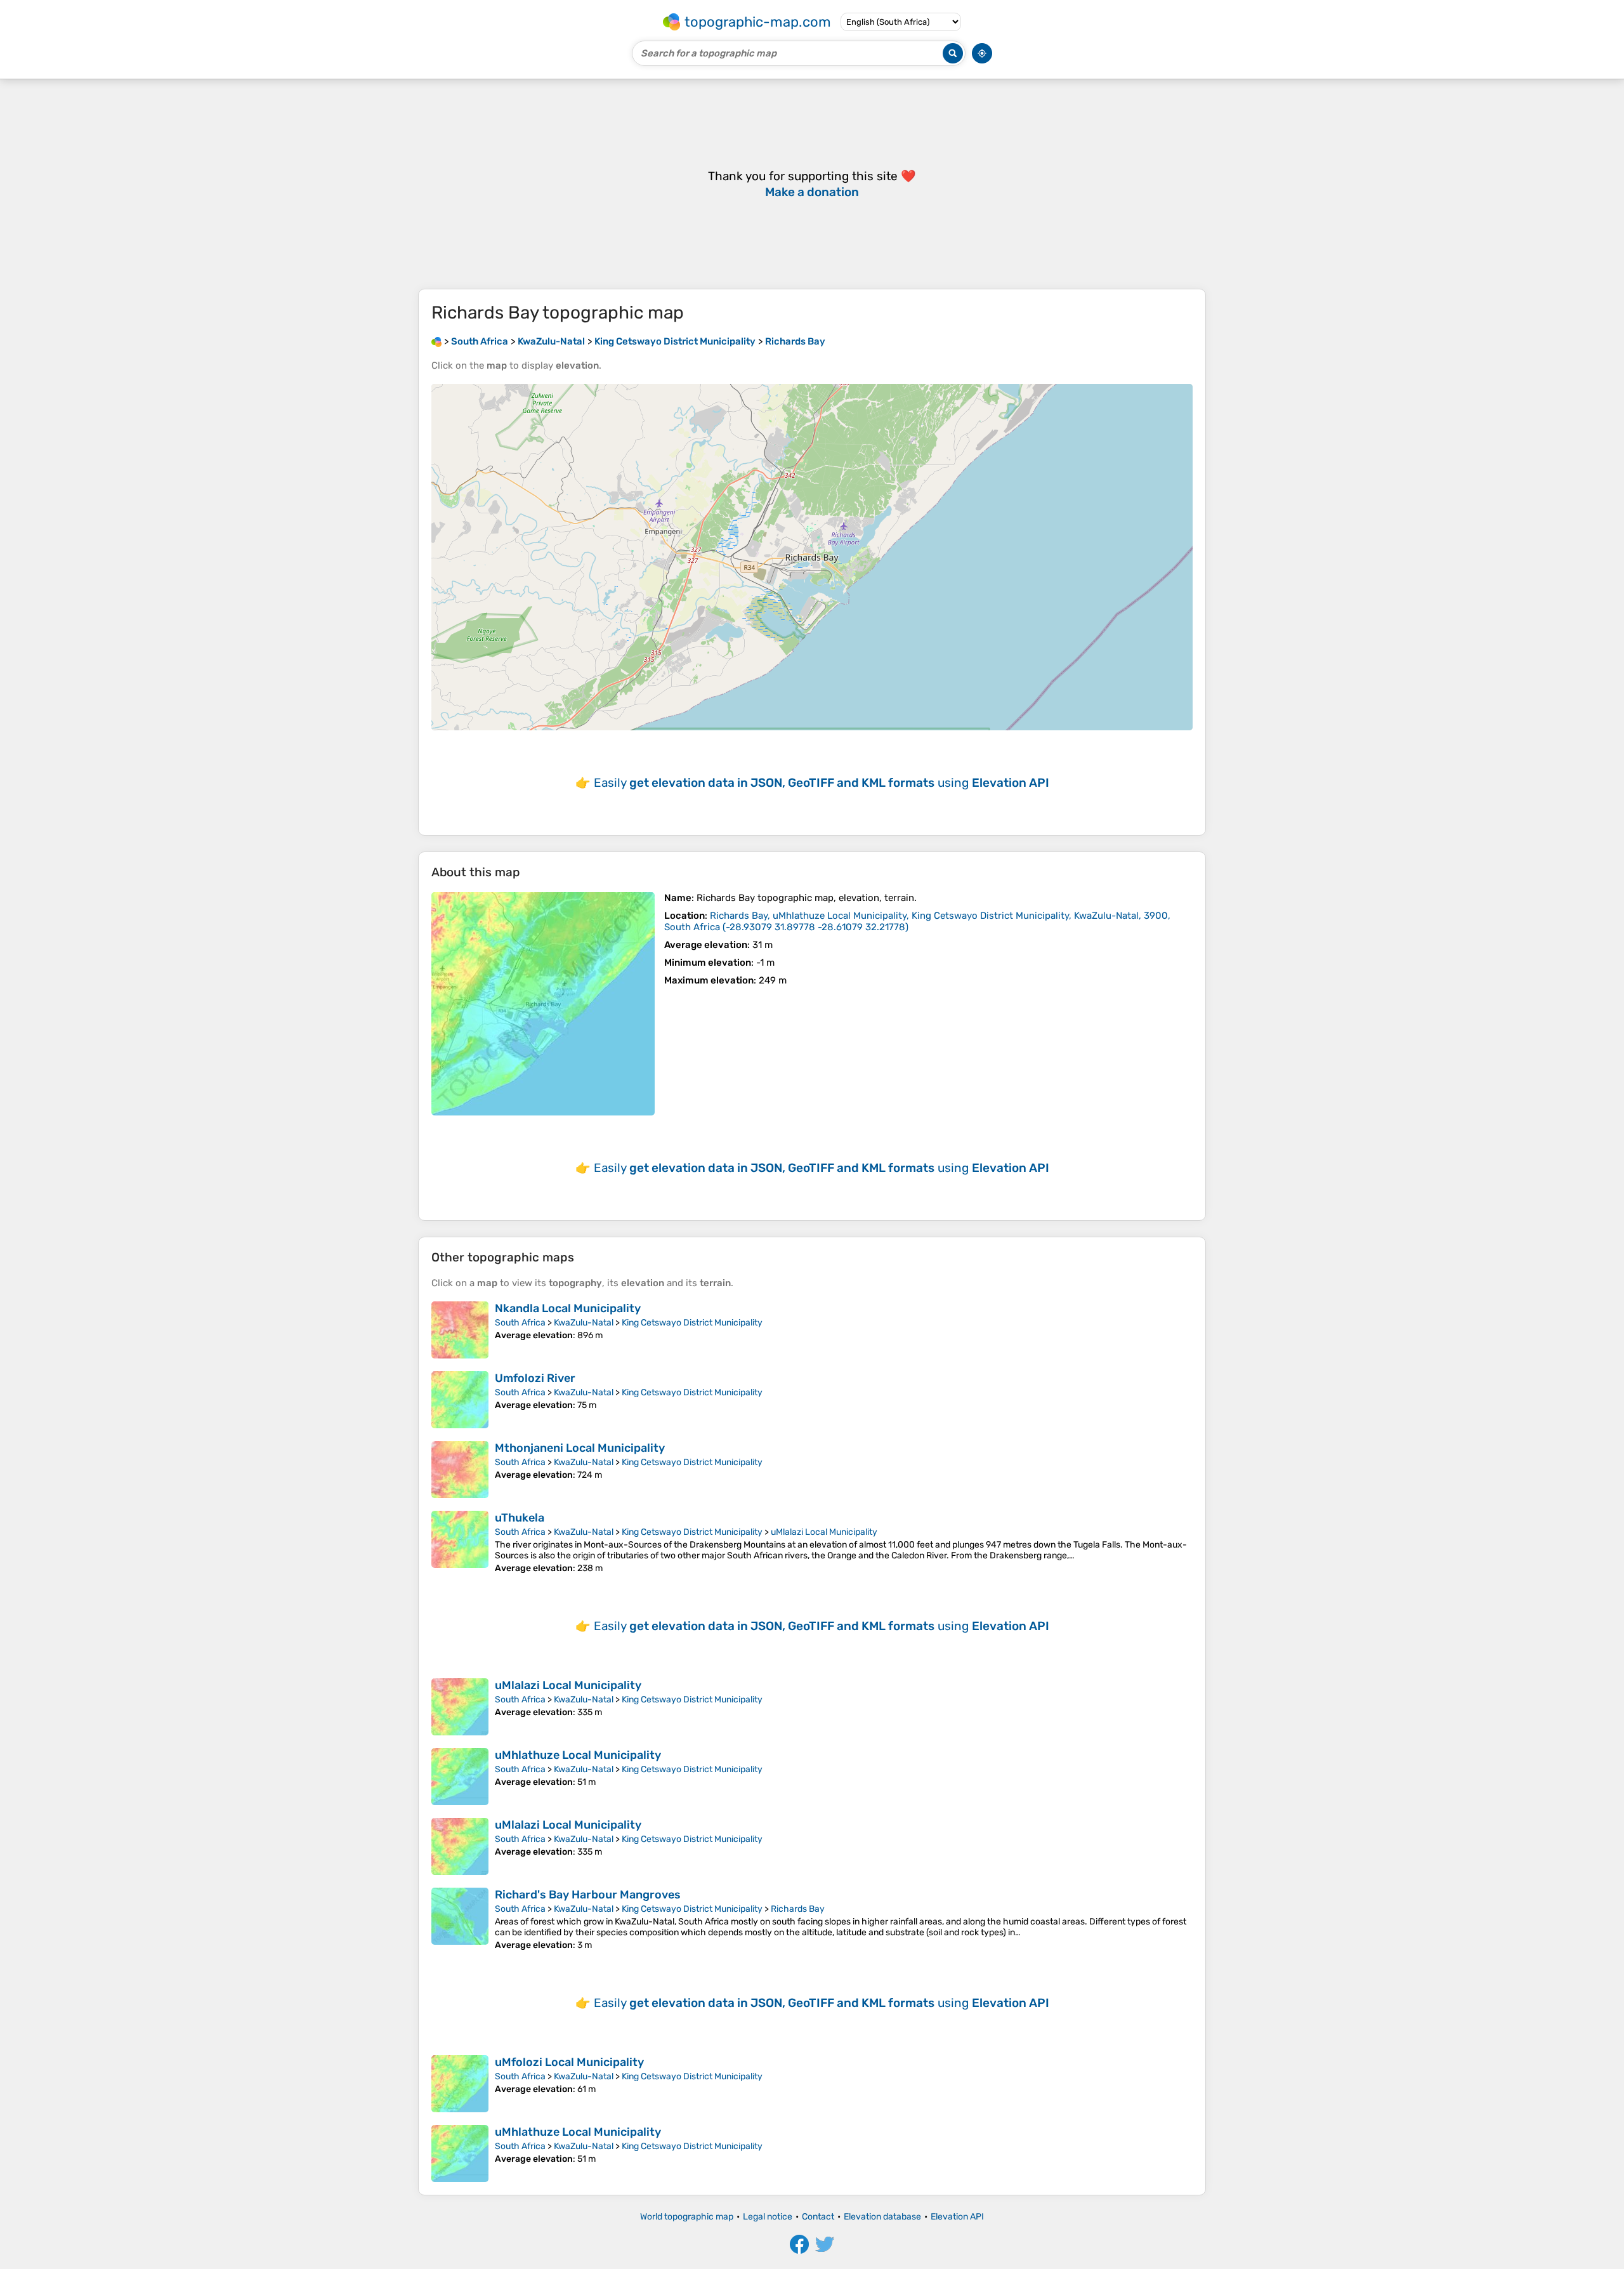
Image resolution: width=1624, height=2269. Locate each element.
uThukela (520, 1518)
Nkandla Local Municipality (568, 1308)
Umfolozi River (535, 1378)
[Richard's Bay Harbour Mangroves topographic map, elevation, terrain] (460, 1919)
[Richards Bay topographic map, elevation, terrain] (543, 1004)
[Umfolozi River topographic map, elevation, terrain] (460, 1400)
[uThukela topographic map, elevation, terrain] (460, 1542)
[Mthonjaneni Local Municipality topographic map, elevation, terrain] (460, 1470)
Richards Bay (798, 1909)
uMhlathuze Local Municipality (578, 1755)
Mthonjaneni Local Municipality (580, 1448)
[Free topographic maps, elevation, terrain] (436, 341)
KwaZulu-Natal (584, 1323)
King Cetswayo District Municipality (692, 1323)
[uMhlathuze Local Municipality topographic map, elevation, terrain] (460, 1777)
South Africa (520, 1323)
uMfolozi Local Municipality (569, 2062)
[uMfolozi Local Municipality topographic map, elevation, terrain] (460, 2084)
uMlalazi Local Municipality (824, 1532)
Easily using (822, 783)
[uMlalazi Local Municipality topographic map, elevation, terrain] (460, 1707)
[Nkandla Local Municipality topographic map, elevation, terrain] (460, 1330)
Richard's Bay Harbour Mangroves (588, 1895)
